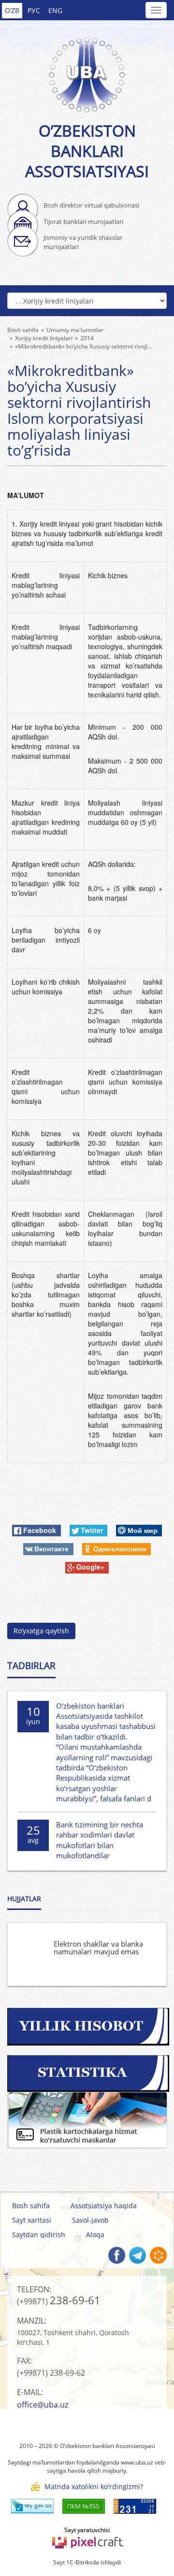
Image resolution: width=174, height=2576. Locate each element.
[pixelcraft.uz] (87, 2541)
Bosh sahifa (31, 2206)
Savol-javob (90, 2220)
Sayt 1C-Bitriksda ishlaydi (87, 2562)
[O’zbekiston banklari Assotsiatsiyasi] (87, 69)
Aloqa (95, 2235)
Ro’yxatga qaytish (41, 1631)
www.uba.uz (137, 2462)
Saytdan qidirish (39, 2235)
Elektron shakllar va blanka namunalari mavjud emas (98, 1948)
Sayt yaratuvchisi (87, 2530)
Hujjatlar (24, 1899)
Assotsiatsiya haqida (104, 2206)
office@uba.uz (43, 2405)
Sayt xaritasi (32, 2220)
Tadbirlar (31, 1666)
